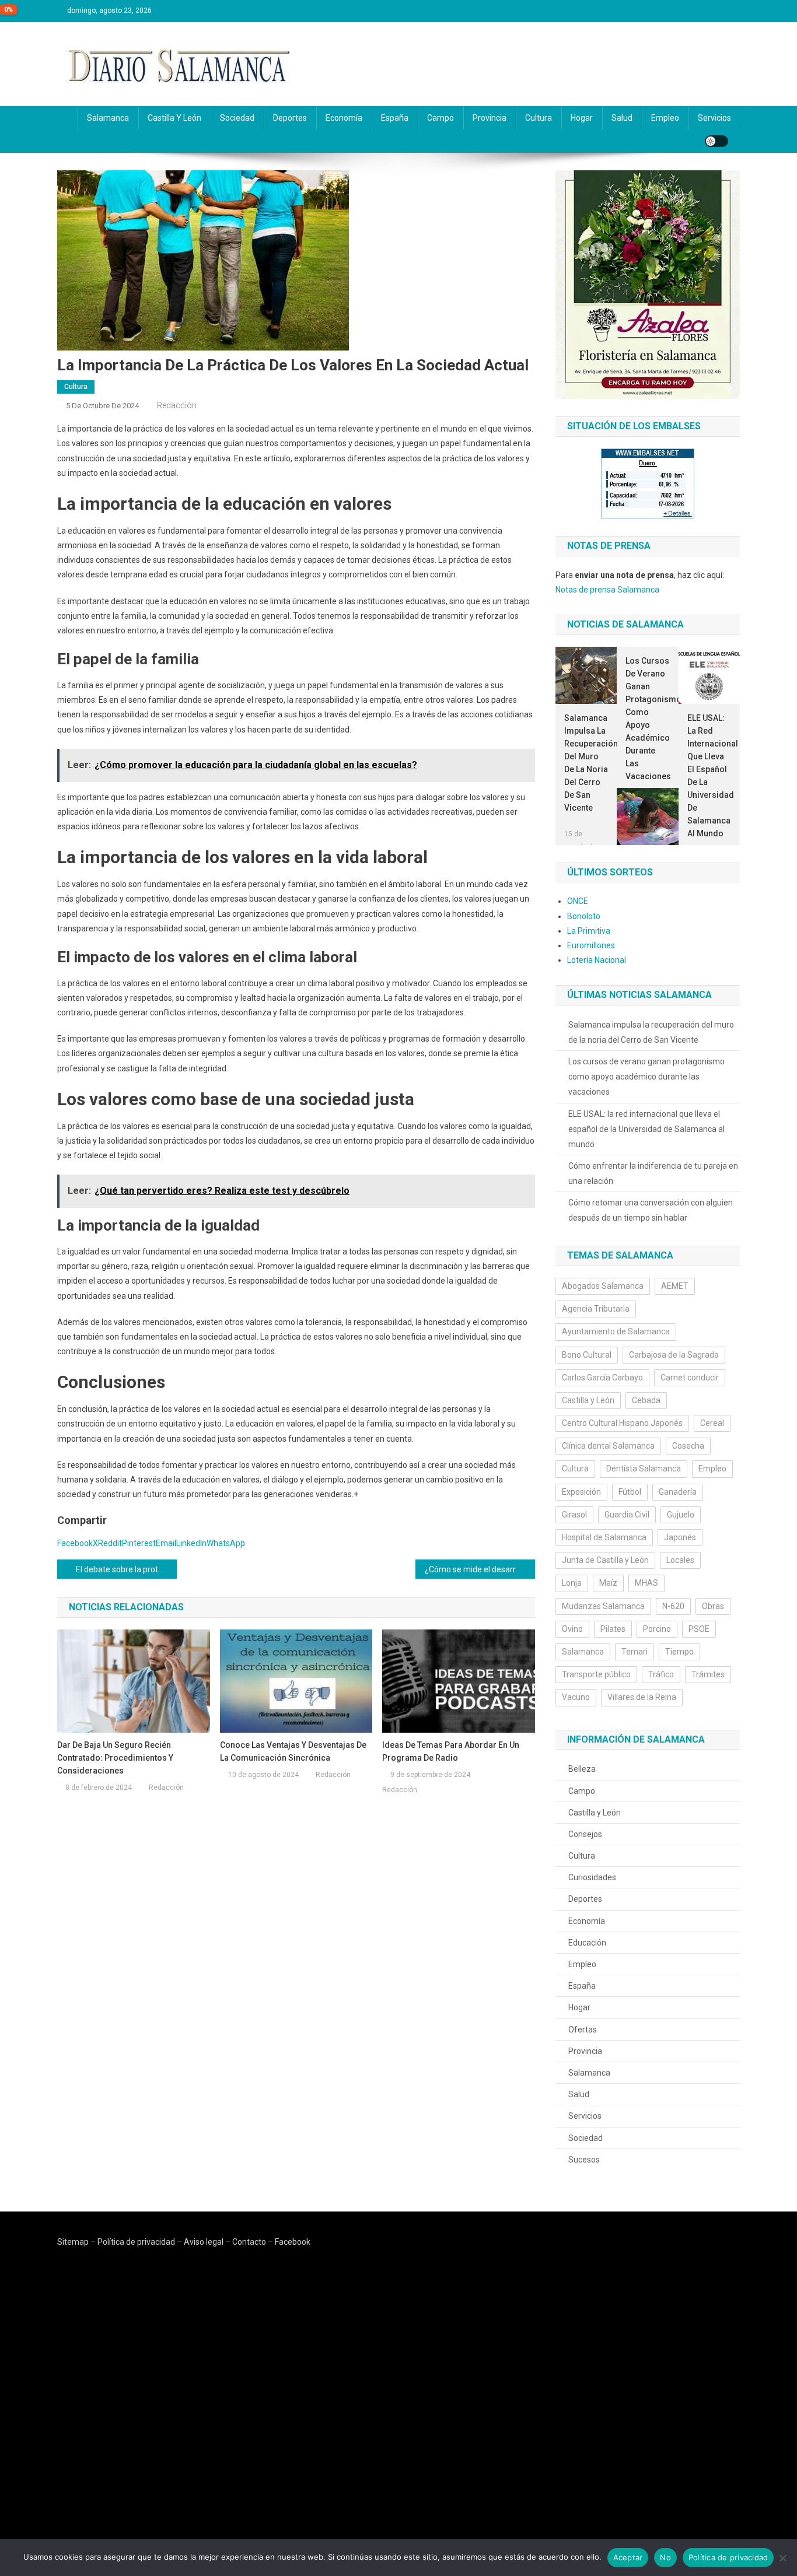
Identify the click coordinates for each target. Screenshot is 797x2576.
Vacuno (576, 1697)
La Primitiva (589, 931)
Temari (635, 1652)
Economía (344, 118)
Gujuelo (681, 1515)
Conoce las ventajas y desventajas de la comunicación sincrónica (293, 1751)
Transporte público (596, 1674)
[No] (782, 2558)
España (395, 118)
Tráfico (661, 1674)
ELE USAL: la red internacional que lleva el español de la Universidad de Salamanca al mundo (709, 776)
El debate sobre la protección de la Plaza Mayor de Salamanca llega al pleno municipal (126, 1569)
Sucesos (584, 2160)
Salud (622, 118)
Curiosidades (592, 1877)
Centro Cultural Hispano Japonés (622, 1423)
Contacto (249, 2242)
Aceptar (628, 2557)
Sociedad (237, 118)
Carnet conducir (690, 1378)
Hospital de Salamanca (604, 1537)
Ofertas (583, 2030)
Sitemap (73, 2242)
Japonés (680, 1537)
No (665, 2557)
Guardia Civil (627, 1515)
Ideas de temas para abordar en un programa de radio (451, 1751)
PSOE (699, 1629)
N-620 (673, 1606)
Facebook (293, 2242)
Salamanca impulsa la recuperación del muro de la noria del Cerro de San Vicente (586, 763)
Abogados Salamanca (603, 1286)
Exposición (581, 1492)
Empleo (665, 118)
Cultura (539, 118)
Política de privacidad (136, 2242)
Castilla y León (174, 118)
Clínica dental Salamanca (608, 1446)
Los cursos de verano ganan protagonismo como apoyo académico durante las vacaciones (647, 719)
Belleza (582, 1769)
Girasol (574, 1515)
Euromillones (591, 945)
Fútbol (630, 1492)
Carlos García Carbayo (602, 1378)
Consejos (585, 1834)
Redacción (177, 405)
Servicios (714, 118)
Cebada (646, 1400)
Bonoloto (584, 916)
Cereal (712, 1423)
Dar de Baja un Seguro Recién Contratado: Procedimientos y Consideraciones (115, 1758)
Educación (587, 1943)
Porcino (657, 1629)
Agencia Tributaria (596, 1309)
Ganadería (678, 1492)
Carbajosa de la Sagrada (674, 1355)
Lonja (572, 1583)
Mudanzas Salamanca (603, 1606)
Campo (441, 118)
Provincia (490, 118)
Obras (713, 1606)
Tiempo (679, 1652)
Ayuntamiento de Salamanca (616, 1331)
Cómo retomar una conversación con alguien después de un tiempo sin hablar (651, 1210)
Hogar (582, 118)
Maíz (608, 1583)
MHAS (646, 1583)
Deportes (290, 118)
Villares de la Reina (642, 1697)
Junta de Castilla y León (605, 1560)
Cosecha (688, 1446)
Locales (680, 1560)
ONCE (578, 901)
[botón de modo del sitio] (716, 141)
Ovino (572, 1629)
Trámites (708, 1674)
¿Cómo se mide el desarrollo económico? (480, 1569)
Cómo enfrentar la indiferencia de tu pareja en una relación (653, 1173)
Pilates (613, 1629)
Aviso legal (204, 2242)
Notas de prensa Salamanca (607, 590)
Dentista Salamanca (644, 1469)
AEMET (675, 1286)
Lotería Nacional (597, 960)
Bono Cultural (587, 1355)
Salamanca (108, 118)
